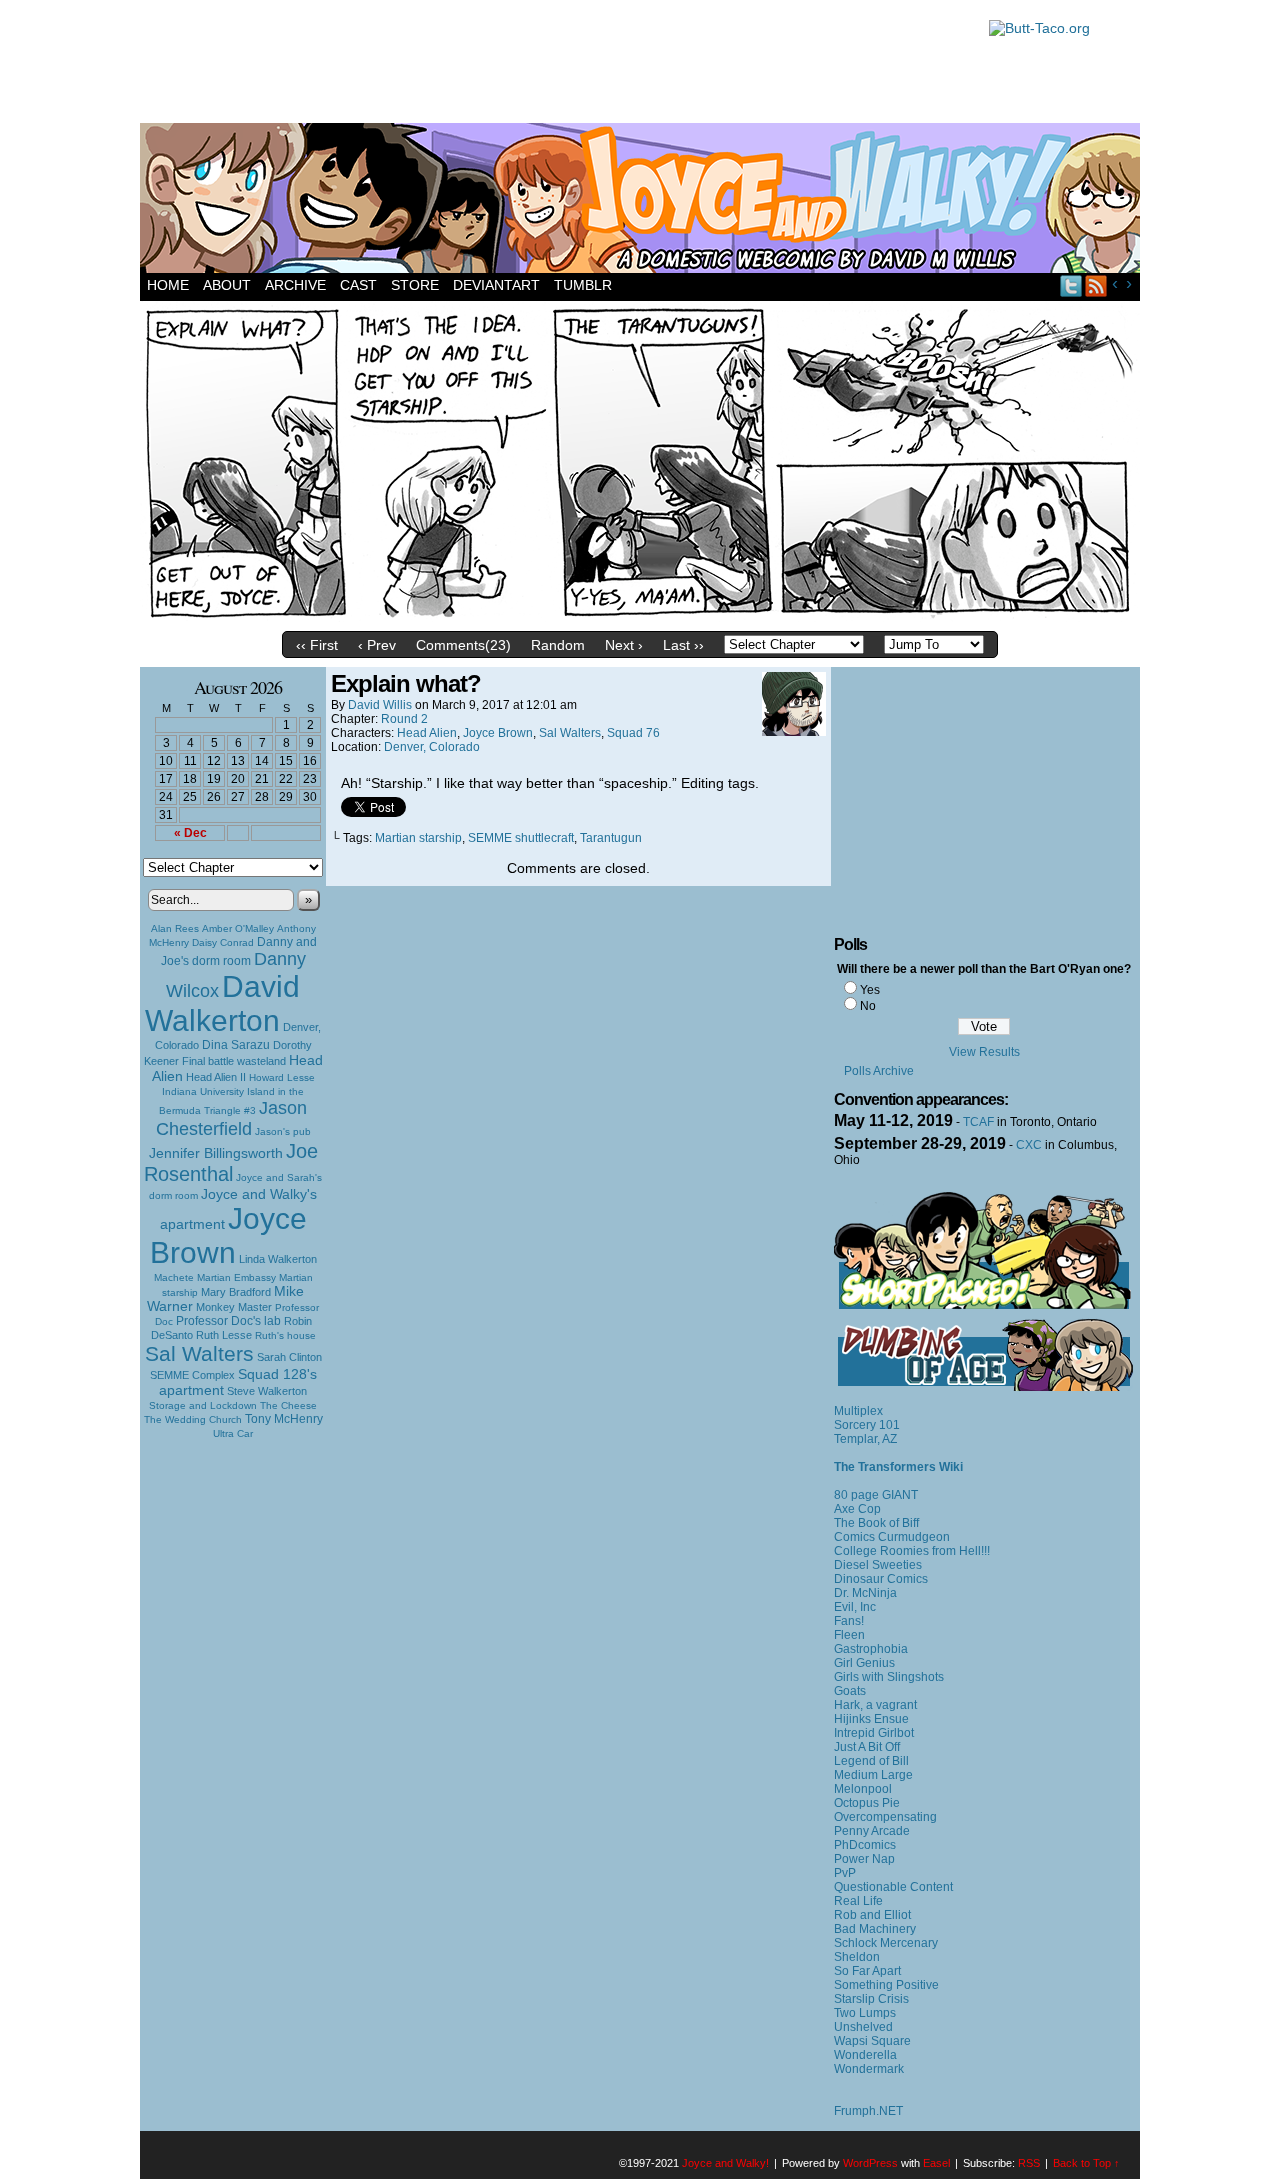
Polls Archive (879, 1071)
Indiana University (203, 1091)
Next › (624, 645)
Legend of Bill (871, 1761)
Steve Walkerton (267, 1391)
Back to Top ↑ (1086, 2163)
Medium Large (873, 1775)
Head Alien (427, 733)
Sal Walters (199, 1353)
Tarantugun (611, 838)
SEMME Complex (192, 1375)
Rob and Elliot (872, 1915)
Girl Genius (864, 1663)
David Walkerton (222, 1003)
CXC (1029, 1145)
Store (415, 285)
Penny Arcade (872, 1831)
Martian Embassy (236, 1277)
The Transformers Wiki (898, 1467)
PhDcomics (865, 1845)
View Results (984, 1052)
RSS (1096, 285)
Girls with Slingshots (889, 1677)
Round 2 (404, 719)
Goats (850, 1691)
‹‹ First (317, 645)
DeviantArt (496, 285)
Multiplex (858, 1411)
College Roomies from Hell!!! (912, 1551)
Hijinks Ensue (871, 1719)
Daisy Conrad (223, 942)
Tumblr (583, 285)
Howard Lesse (282, 1077)
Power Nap (864, 1859)
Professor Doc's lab (228, 1320)
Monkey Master (234, 1307)
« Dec (190, 833)
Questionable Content (893, 1887)
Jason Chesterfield (232, 1118)
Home (168, 285)
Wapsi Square (872, 2041)
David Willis (380, 705)
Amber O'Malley (238, 928)
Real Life (858, 1901)
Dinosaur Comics (881, 1579)
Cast (358, 285)
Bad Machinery (875, 1929)
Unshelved (863, 2027)
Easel (936, 2163)
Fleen (849, 1635)
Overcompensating (885, 1817)
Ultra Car (233, 1433)
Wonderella (865, 2055)
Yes (870, 990)
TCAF (978, 1122)
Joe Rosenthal (231, 1162)
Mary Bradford (236, 1292)
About (227, 285)
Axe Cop (857, 1509)
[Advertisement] (554, 65)
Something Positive (886, 1985)
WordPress (870, 2163)
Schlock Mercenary (886, 1943)
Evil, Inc (855, 1607)
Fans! (849, 1621)
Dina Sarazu (236, 1045)
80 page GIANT (876, 1495)
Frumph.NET (868, 2111)
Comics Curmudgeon (892, 1537)
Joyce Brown (228, 1235)
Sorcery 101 (867, 1425)
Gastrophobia (871, 1649)
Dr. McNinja (865, 1593)
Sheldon (857, 1957)
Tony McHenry (284, 1419)
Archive (295, 285)
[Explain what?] (640, 617)
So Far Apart (867, 1971)
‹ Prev (377, 645)
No (868, 1006)
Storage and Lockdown (203, 1405)
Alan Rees (175, 928)
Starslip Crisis (871, 1999)
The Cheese (288, 1405)
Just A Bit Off (867, 1747)
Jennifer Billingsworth (216, 1153)
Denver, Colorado (432, 747)
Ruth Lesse (224, 1335)
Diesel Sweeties (878, 1565)
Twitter (1071, 285)
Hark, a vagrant (875, 1705)
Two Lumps (865, 2013)
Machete (174, 1277)
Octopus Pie (867, 1803)
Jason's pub (283, 1131)
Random (558, 645)
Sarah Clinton (289, 1357)
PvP (845, 1873)
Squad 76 (633, 733)
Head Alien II (216, 1077)
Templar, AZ (865, 1439)
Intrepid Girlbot (874, 1733)
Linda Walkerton (278, 1259)
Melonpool (863, 1789)
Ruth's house (285, 1335)
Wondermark (869, 2069)
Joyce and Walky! (643, 201)
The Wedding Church (193, 1419)
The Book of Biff (876, 1523)
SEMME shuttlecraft (521, 838)
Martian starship (418, 838)
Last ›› (683, 645)
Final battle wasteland (234, 1061)
